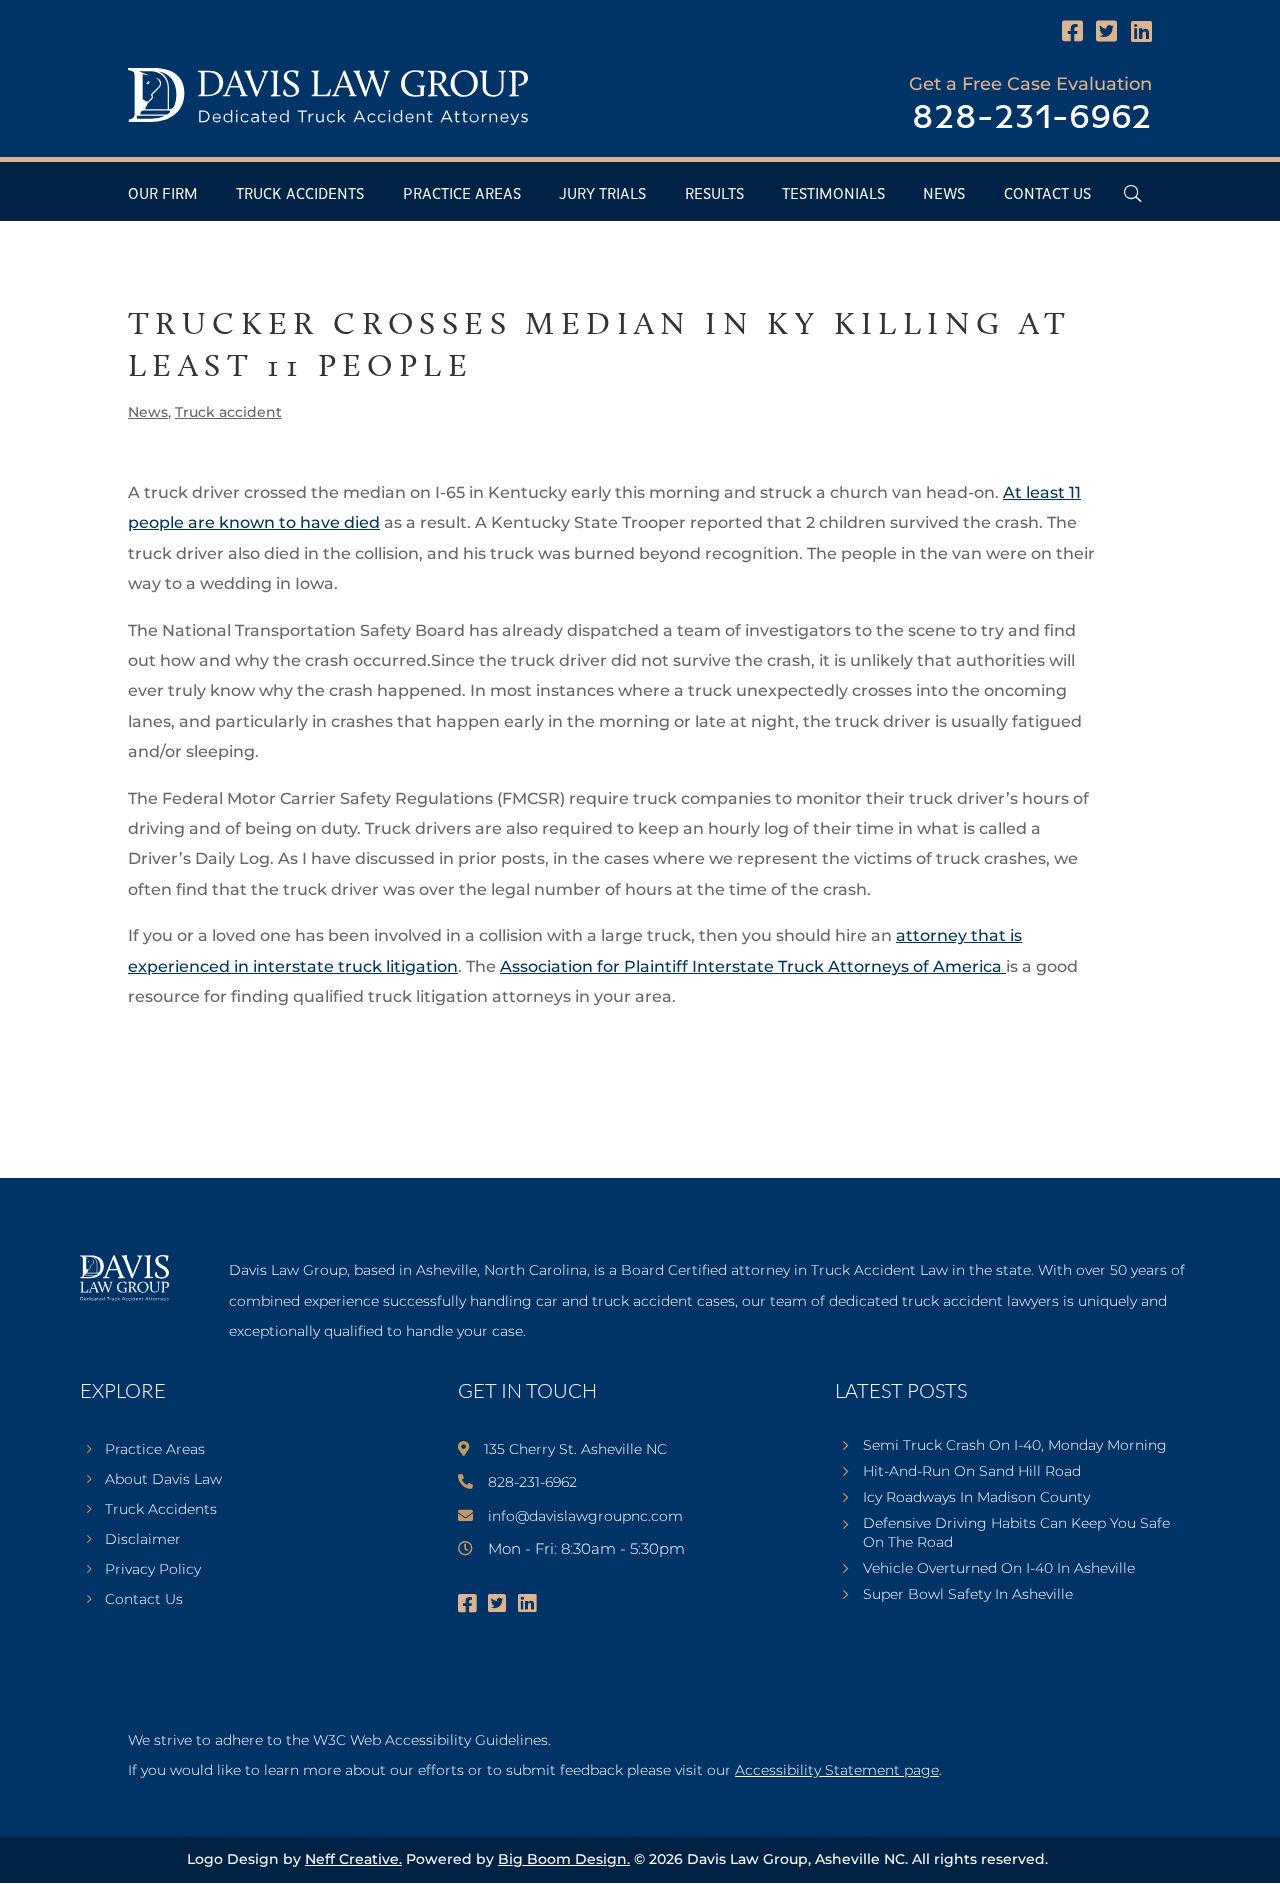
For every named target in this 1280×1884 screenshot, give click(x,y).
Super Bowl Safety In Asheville (968, 1594)
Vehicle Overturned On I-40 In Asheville (999, 1568)
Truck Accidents (300, 194)
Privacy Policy (153, 1570)
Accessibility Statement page (837, 1770)
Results (714, 194)
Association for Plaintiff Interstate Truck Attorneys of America (753, 966)
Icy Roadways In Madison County (976, 1497)
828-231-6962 (1032, 118)
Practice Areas (462, 194)
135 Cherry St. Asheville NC (575, 1449)
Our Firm (163, 194)
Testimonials (833, 194)
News (944, 194)
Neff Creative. (353, 1859)
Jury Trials (602, 194)
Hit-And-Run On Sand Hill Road (972, 1471)
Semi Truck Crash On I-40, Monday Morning (1015, 1445)
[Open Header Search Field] (1132, 193)
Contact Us (1047, 194)
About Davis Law (163, 1480)
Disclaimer (143, 1540)
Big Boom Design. (564, 1859)
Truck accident (228, 412)
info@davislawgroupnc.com (585, 1516)
